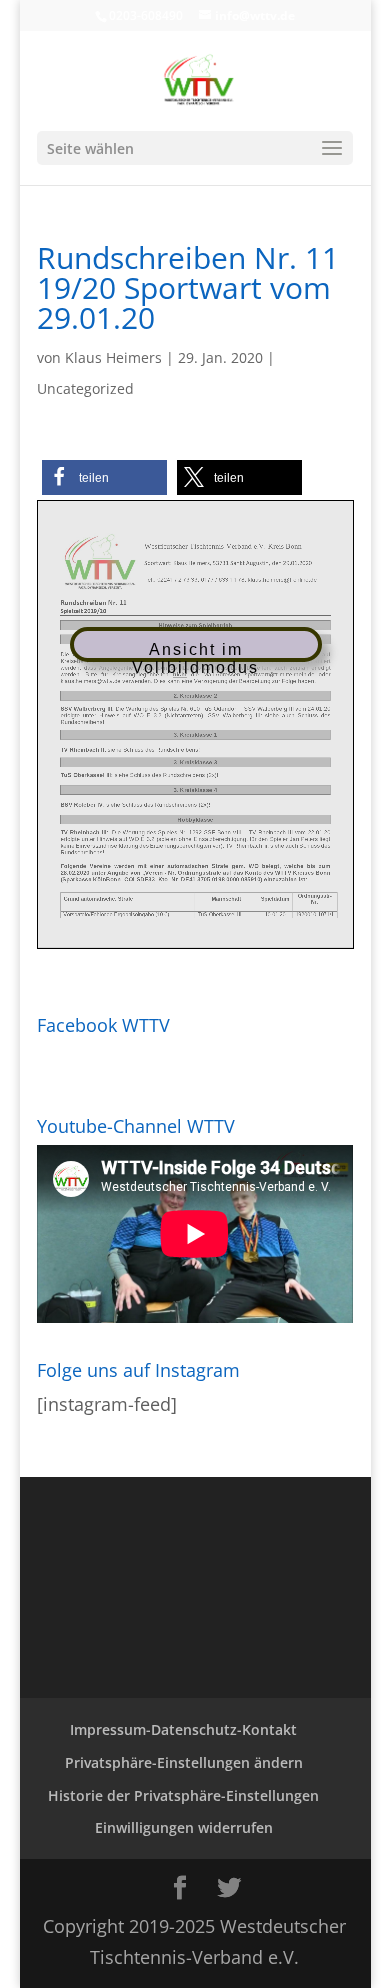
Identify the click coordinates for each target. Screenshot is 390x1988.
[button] (104, 477)
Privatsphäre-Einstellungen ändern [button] (184, 1762)
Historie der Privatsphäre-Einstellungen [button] (183, 1795)
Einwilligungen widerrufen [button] (184, 1827)
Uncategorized (85, 388)
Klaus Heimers (113, 357)
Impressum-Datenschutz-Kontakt (183, 1729)
